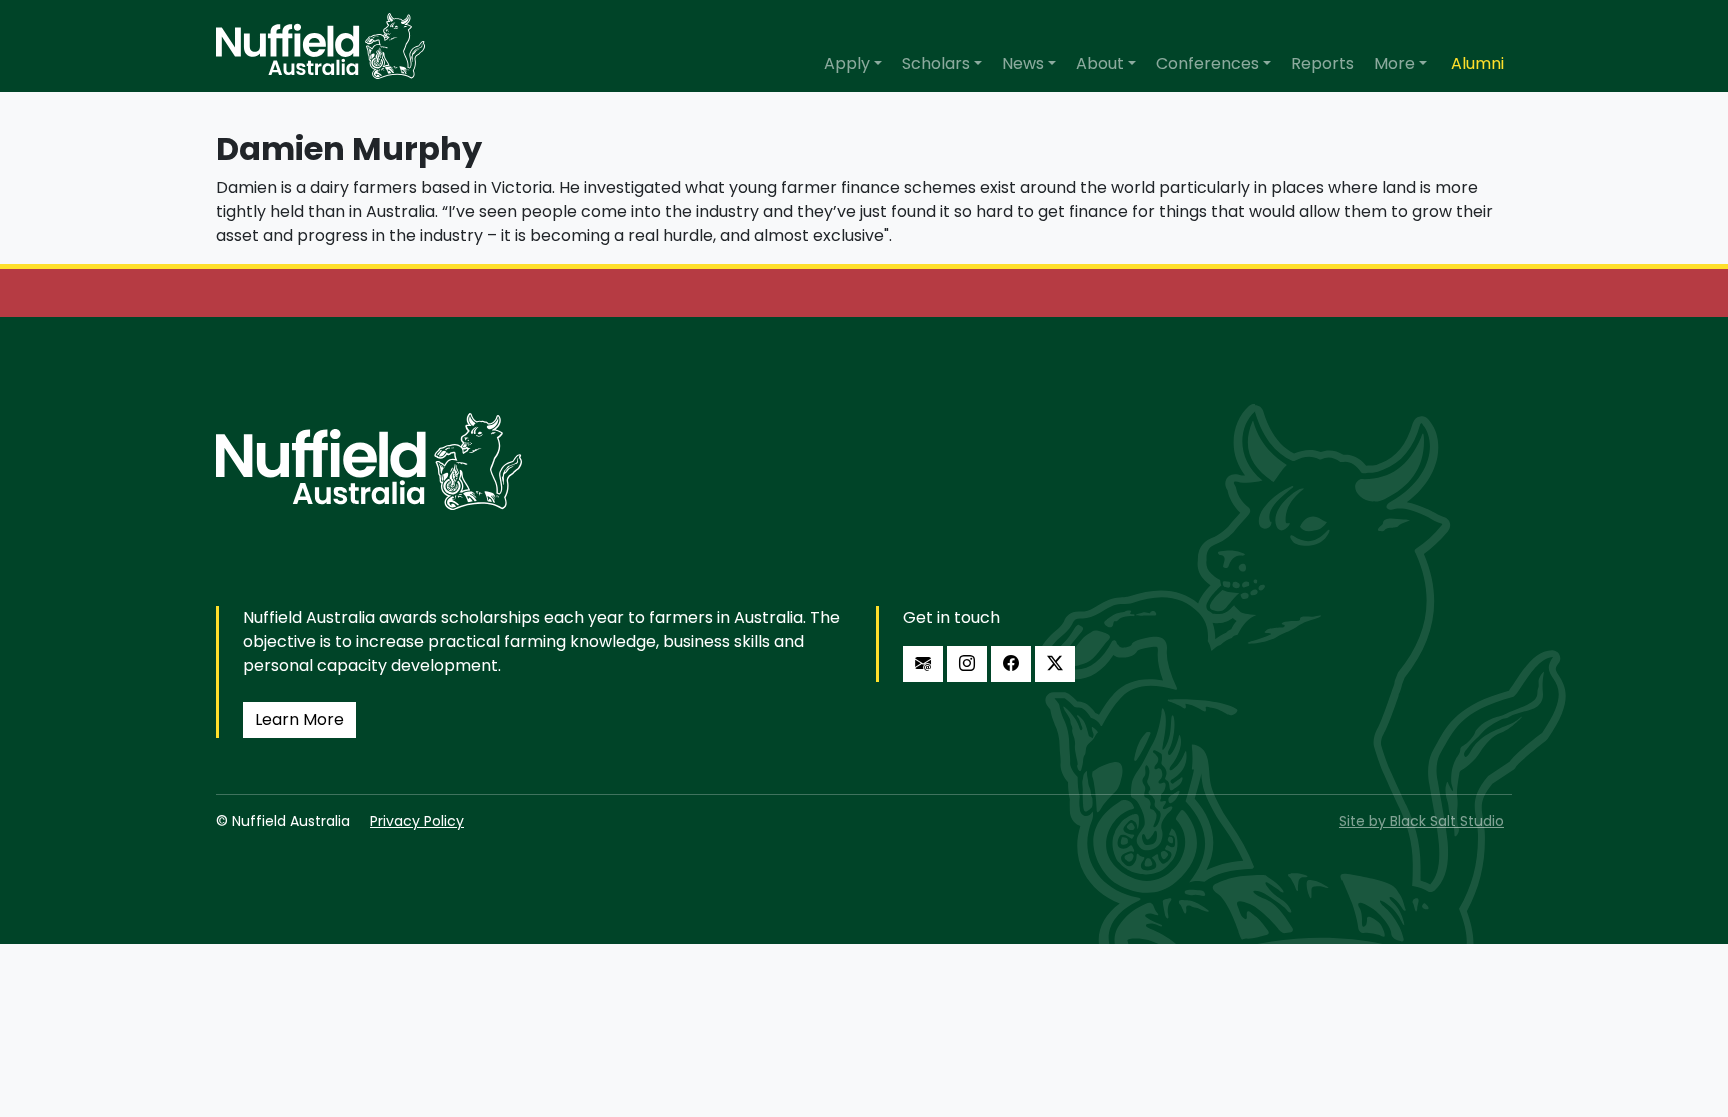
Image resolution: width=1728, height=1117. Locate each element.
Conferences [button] (1207, 63)
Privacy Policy (417, 821)
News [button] (1023, 63)
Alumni (1477, 63)
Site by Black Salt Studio (1421, 821)
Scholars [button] (936, 63)
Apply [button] (847, 63)
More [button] (1394, 63)
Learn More (299, 719)
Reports (1322, 63)
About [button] (1100, 63)
